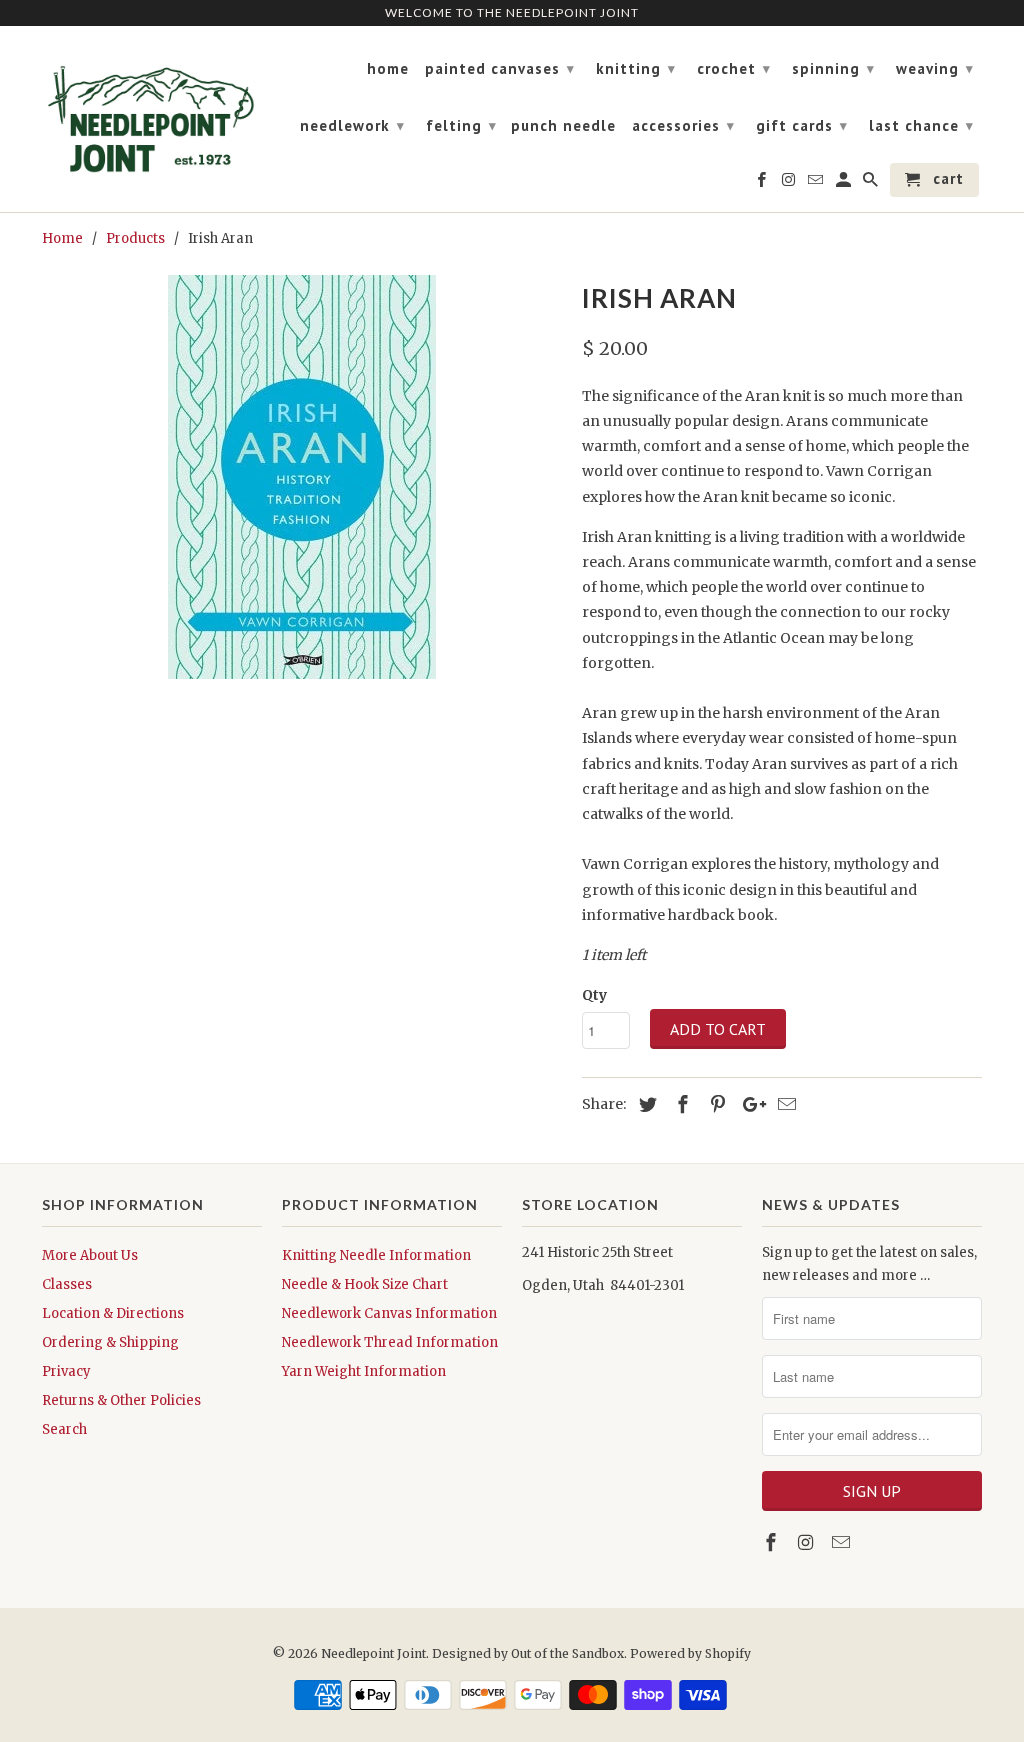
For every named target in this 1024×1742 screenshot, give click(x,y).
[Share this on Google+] (749, 1104)
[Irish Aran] (302, 477)
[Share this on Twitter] (645, 1104)
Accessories (683, 125)
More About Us (90, 1255)
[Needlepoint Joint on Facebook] (773, 1542)
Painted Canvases (500, 68)
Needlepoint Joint (373, 1653)
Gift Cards (802, 125)
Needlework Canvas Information (389, 1313)
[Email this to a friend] (784, 1104)
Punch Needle (563, 126)
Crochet (734, 68)
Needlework (352, 125)
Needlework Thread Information (390, 1342)
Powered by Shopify (690, 1653)
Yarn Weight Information (364, 1371)
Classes (67, 1284)
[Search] (872, 184)
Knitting (636, 68)
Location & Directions (113, 1313)
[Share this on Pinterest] (715, 1104)
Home (388, 69)
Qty (594, 995)
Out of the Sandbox (567, 1653)
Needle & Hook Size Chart (365, 1284)
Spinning (833, 68)
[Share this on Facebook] (680, 1104)
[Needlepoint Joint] (152, 111)
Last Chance (921, 125)
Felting (461, 125)
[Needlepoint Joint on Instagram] (808, 1542)
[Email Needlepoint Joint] (843, 1542)
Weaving (935, 68)
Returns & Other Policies (121, 1400)
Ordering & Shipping (110, 1342)
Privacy (66, 1371)
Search (64, 1429)
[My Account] (845, 184)
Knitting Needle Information (376, 1255)
